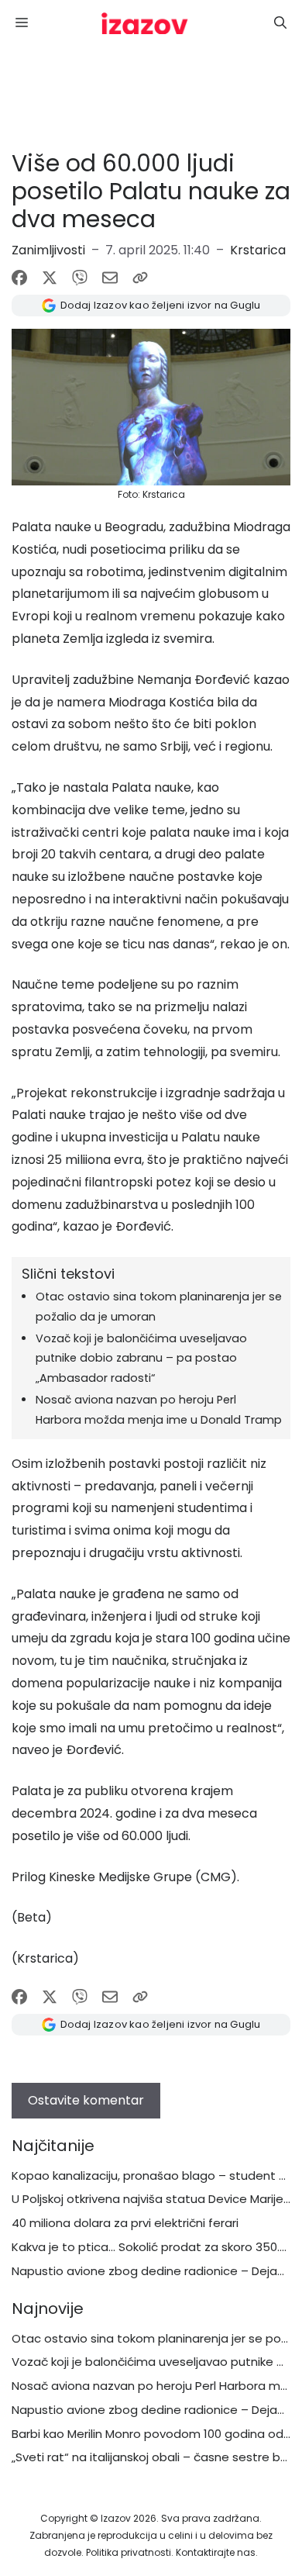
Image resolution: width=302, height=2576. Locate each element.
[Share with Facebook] (19, 278)
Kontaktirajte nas (216, 2552)
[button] (280, 23)
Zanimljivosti (48, 250)
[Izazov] (145, 23)
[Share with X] (50, 278)
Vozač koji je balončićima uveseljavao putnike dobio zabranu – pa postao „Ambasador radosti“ (141, 1359)
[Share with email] (110, 278)
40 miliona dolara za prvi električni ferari (125, 2223)
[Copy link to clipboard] (140, 278)
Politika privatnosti (129, 2552)
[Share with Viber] (80, 278)
